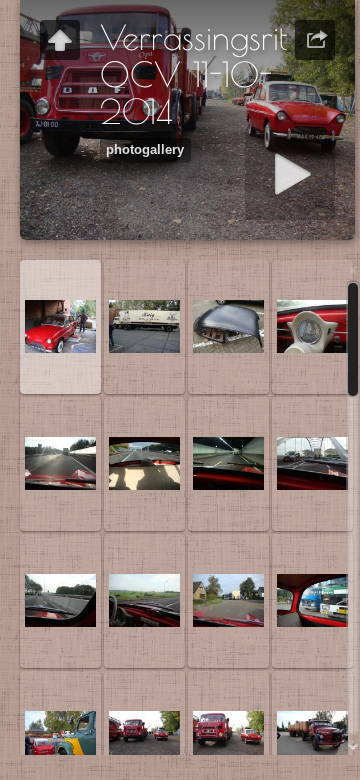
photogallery (145, 150)
